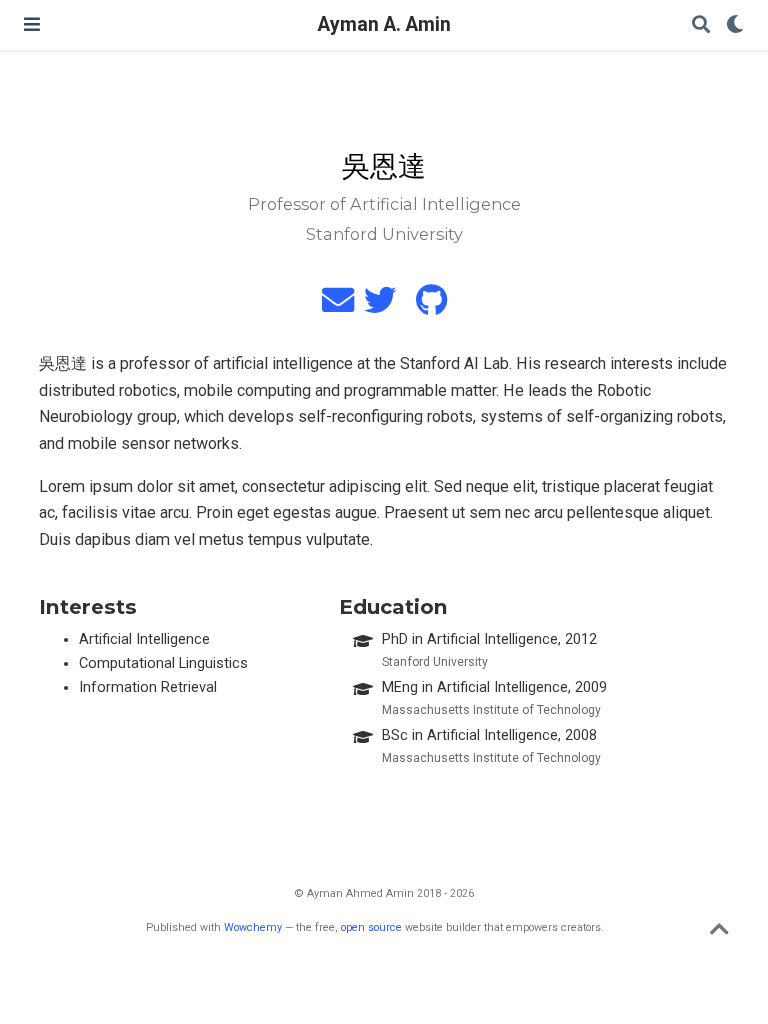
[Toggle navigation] (32, 24)
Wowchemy (253, 927)
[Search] (701, 25)
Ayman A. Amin (384, 24)
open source (371, 927)
